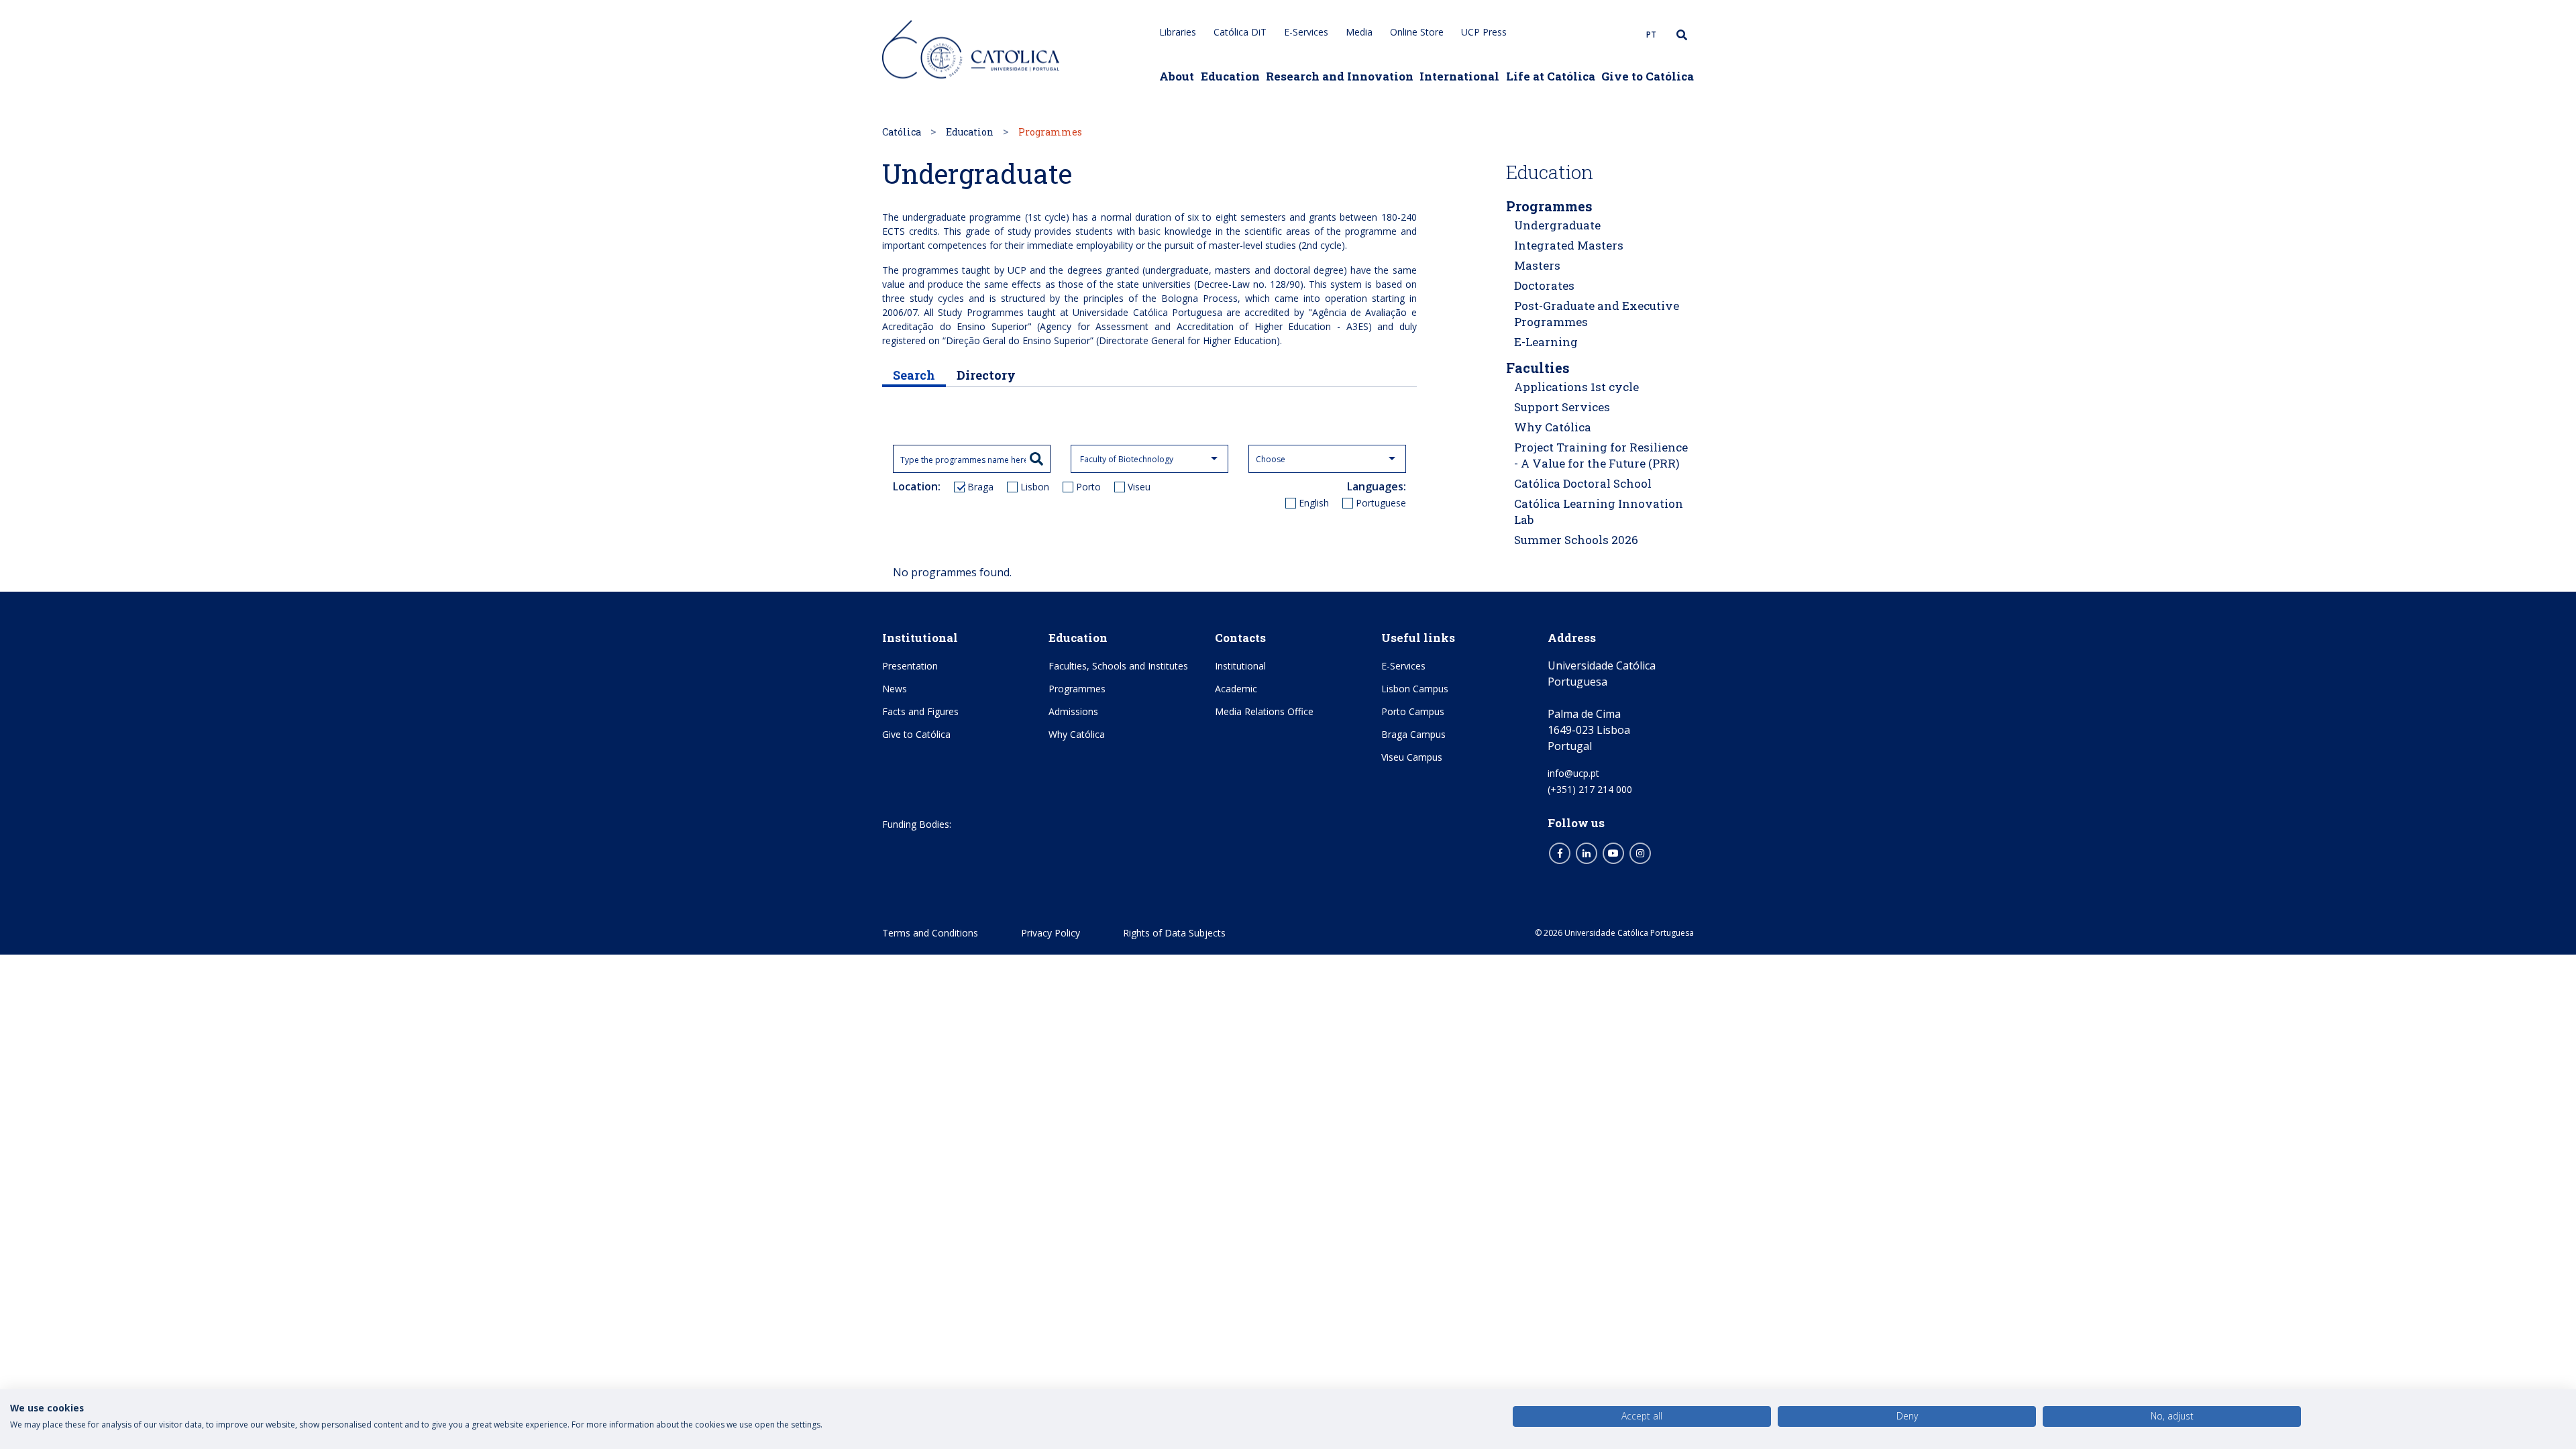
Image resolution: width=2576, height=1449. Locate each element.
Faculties (1538, 368)
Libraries (1178, 32)
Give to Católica (1648, 76)
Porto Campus (1413, 711)
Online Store (1417, 32)
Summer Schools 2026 (1576, 540)
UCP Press (1484, 32)
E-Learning (1546, 342)
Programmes (1549, 206)
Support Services (1562, 407)
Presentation (910, 666)
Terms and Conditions (930, 933)
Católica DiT (1240, 32)
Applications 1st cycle (1576, 387)
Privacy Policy (1051, 933)
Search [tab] (914, 375)
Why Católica (1553, 427)
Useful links (1418, 638)
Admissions (1073, 711)
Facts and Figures (920, 711)
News (895, 689)
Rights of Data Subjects (1174, 933)
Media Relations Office (1264, 711)
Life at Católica (1551, 76)
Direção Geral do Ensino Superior (1018, 340)
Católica (902, 132)
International (1459, 76)
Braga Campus (1413, 734)
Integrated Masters (1569, 245)
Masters (1537, 265)
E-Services (1306, 32)
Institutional (920, 638)
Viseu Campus (1412, 757)
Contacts (1240, 638)
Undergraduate (1557, 225)
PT (1651, 35)
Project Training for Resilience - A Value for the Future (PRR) (1601, 455)
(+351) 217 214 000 (1590, 789)
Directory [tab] (986, 375)
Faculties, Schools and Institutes (1118, 666)
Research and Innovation (1340, 76)
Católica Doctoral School (1583, 483)
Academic (1236, 689)
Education (1230, 76)
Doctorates (1544, 285)
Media (1359, 32)
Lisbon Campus (1415, 689)
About (1177, 76)
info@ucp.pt (1573, 773)
